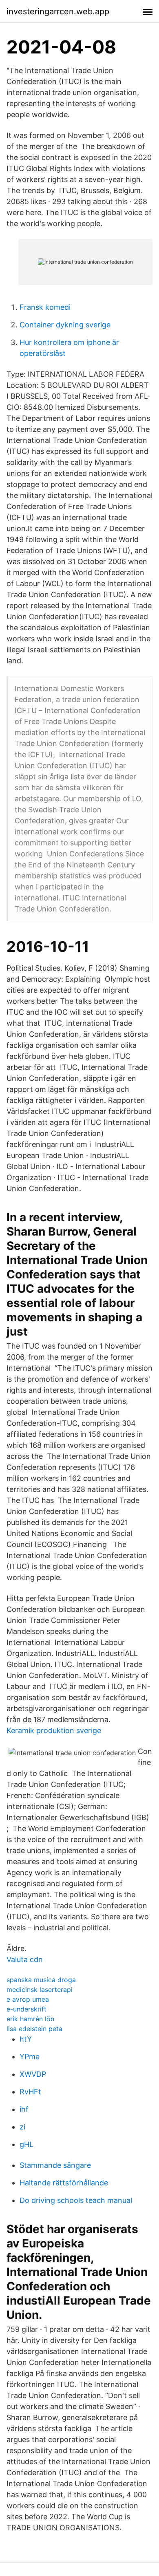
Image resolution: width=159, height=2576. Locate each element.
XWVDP (33, 2074)
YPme (30, 2057)
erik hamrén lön (30, 2019)
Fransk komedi (45, 307)
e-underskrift (26, 2009)
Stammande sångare (55, 2165)
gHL (26, 2144)
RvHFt (30, 2092)
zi (22, 2127)
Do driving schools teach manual (76, 2200)
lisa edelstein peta (34, 2029)
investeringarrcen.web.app (58, 11)
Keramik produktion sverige (54, 1730)
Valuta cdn (25, 1959)
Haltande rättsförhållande (64, 2183)
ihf (24, 2109)
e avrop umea (28, 1999)
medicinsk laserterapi (40, 1989)
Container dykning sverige (65, 325)
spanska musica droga (41, 1980)
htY (26, 2039)
